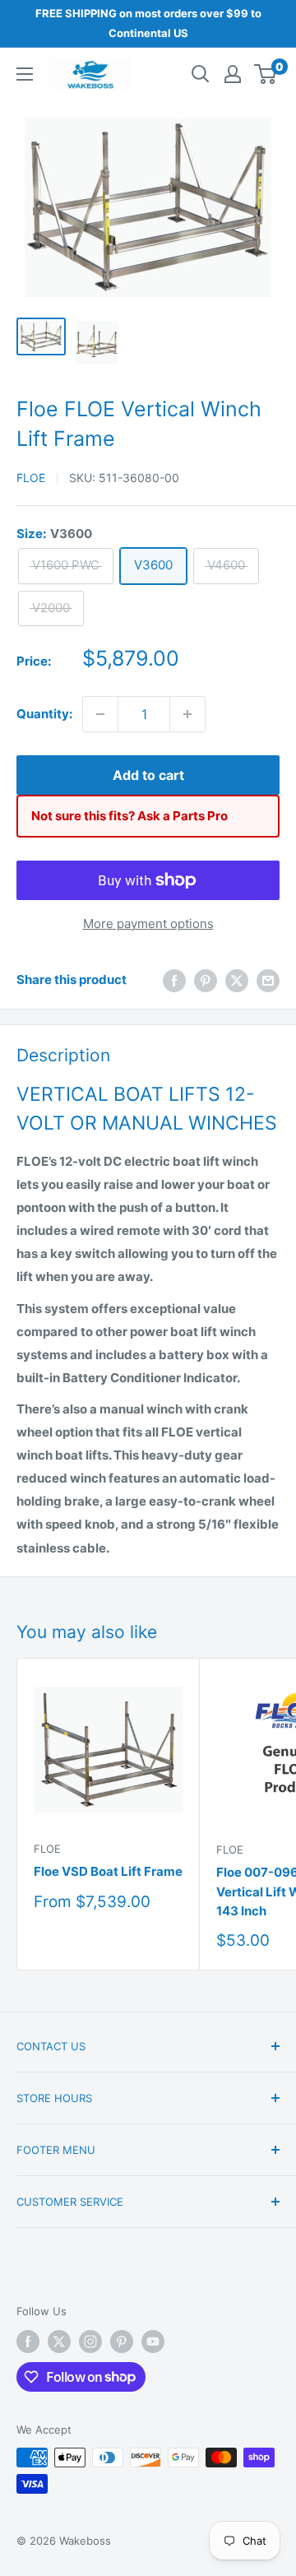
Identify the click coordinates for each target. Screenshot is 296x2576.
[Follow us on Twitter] (59, 2342)
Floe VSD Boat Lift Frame (108, 1871)
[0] (266, 74)
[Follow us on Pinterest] (122, 2342)
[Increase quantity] (187, 714)
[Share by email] (268, 980)
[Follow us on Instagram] (90, 2342)
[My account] (233, 74)
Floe (31, 478)
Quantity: (44, 714)
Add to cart (148, 775)
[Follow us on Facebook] (28, 2342)
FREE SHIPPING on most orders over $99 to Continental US (148, 23)
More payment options (148, 924)
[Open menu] (25, 74)
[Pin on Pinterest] (206, 980)
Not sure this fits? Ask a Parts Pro (129, 816)
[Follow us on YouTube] (153, 2342)
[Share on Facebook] (174, 980)
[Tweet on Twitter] (237, 980)
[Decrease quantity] (100, 714)
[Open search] (201, 74)
